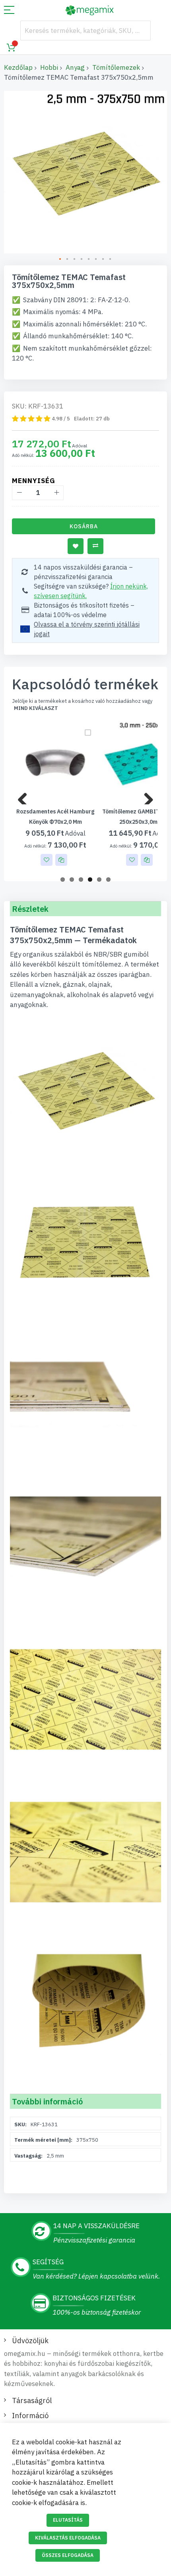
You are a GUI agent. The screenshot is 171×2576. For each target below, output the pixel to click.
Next (146, 796)
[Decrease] (19, 493)
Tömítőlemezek (116, 67)
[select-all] (36, 708)
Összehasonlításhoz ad (95, 546)
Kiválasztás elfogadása (68, 2538)
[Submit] (141, 31)
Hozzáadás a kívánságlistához (76, 546)
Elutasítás (68, 2520)
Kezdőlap (18, 67)
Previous (25, 796)
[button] (60, 259)
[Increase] (56, 493)
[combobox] (85, 31)
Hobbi (49, 67)
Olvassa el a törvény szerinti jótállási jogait (87, 629)
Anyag (75, 67)
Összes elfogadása (68, 2555)
